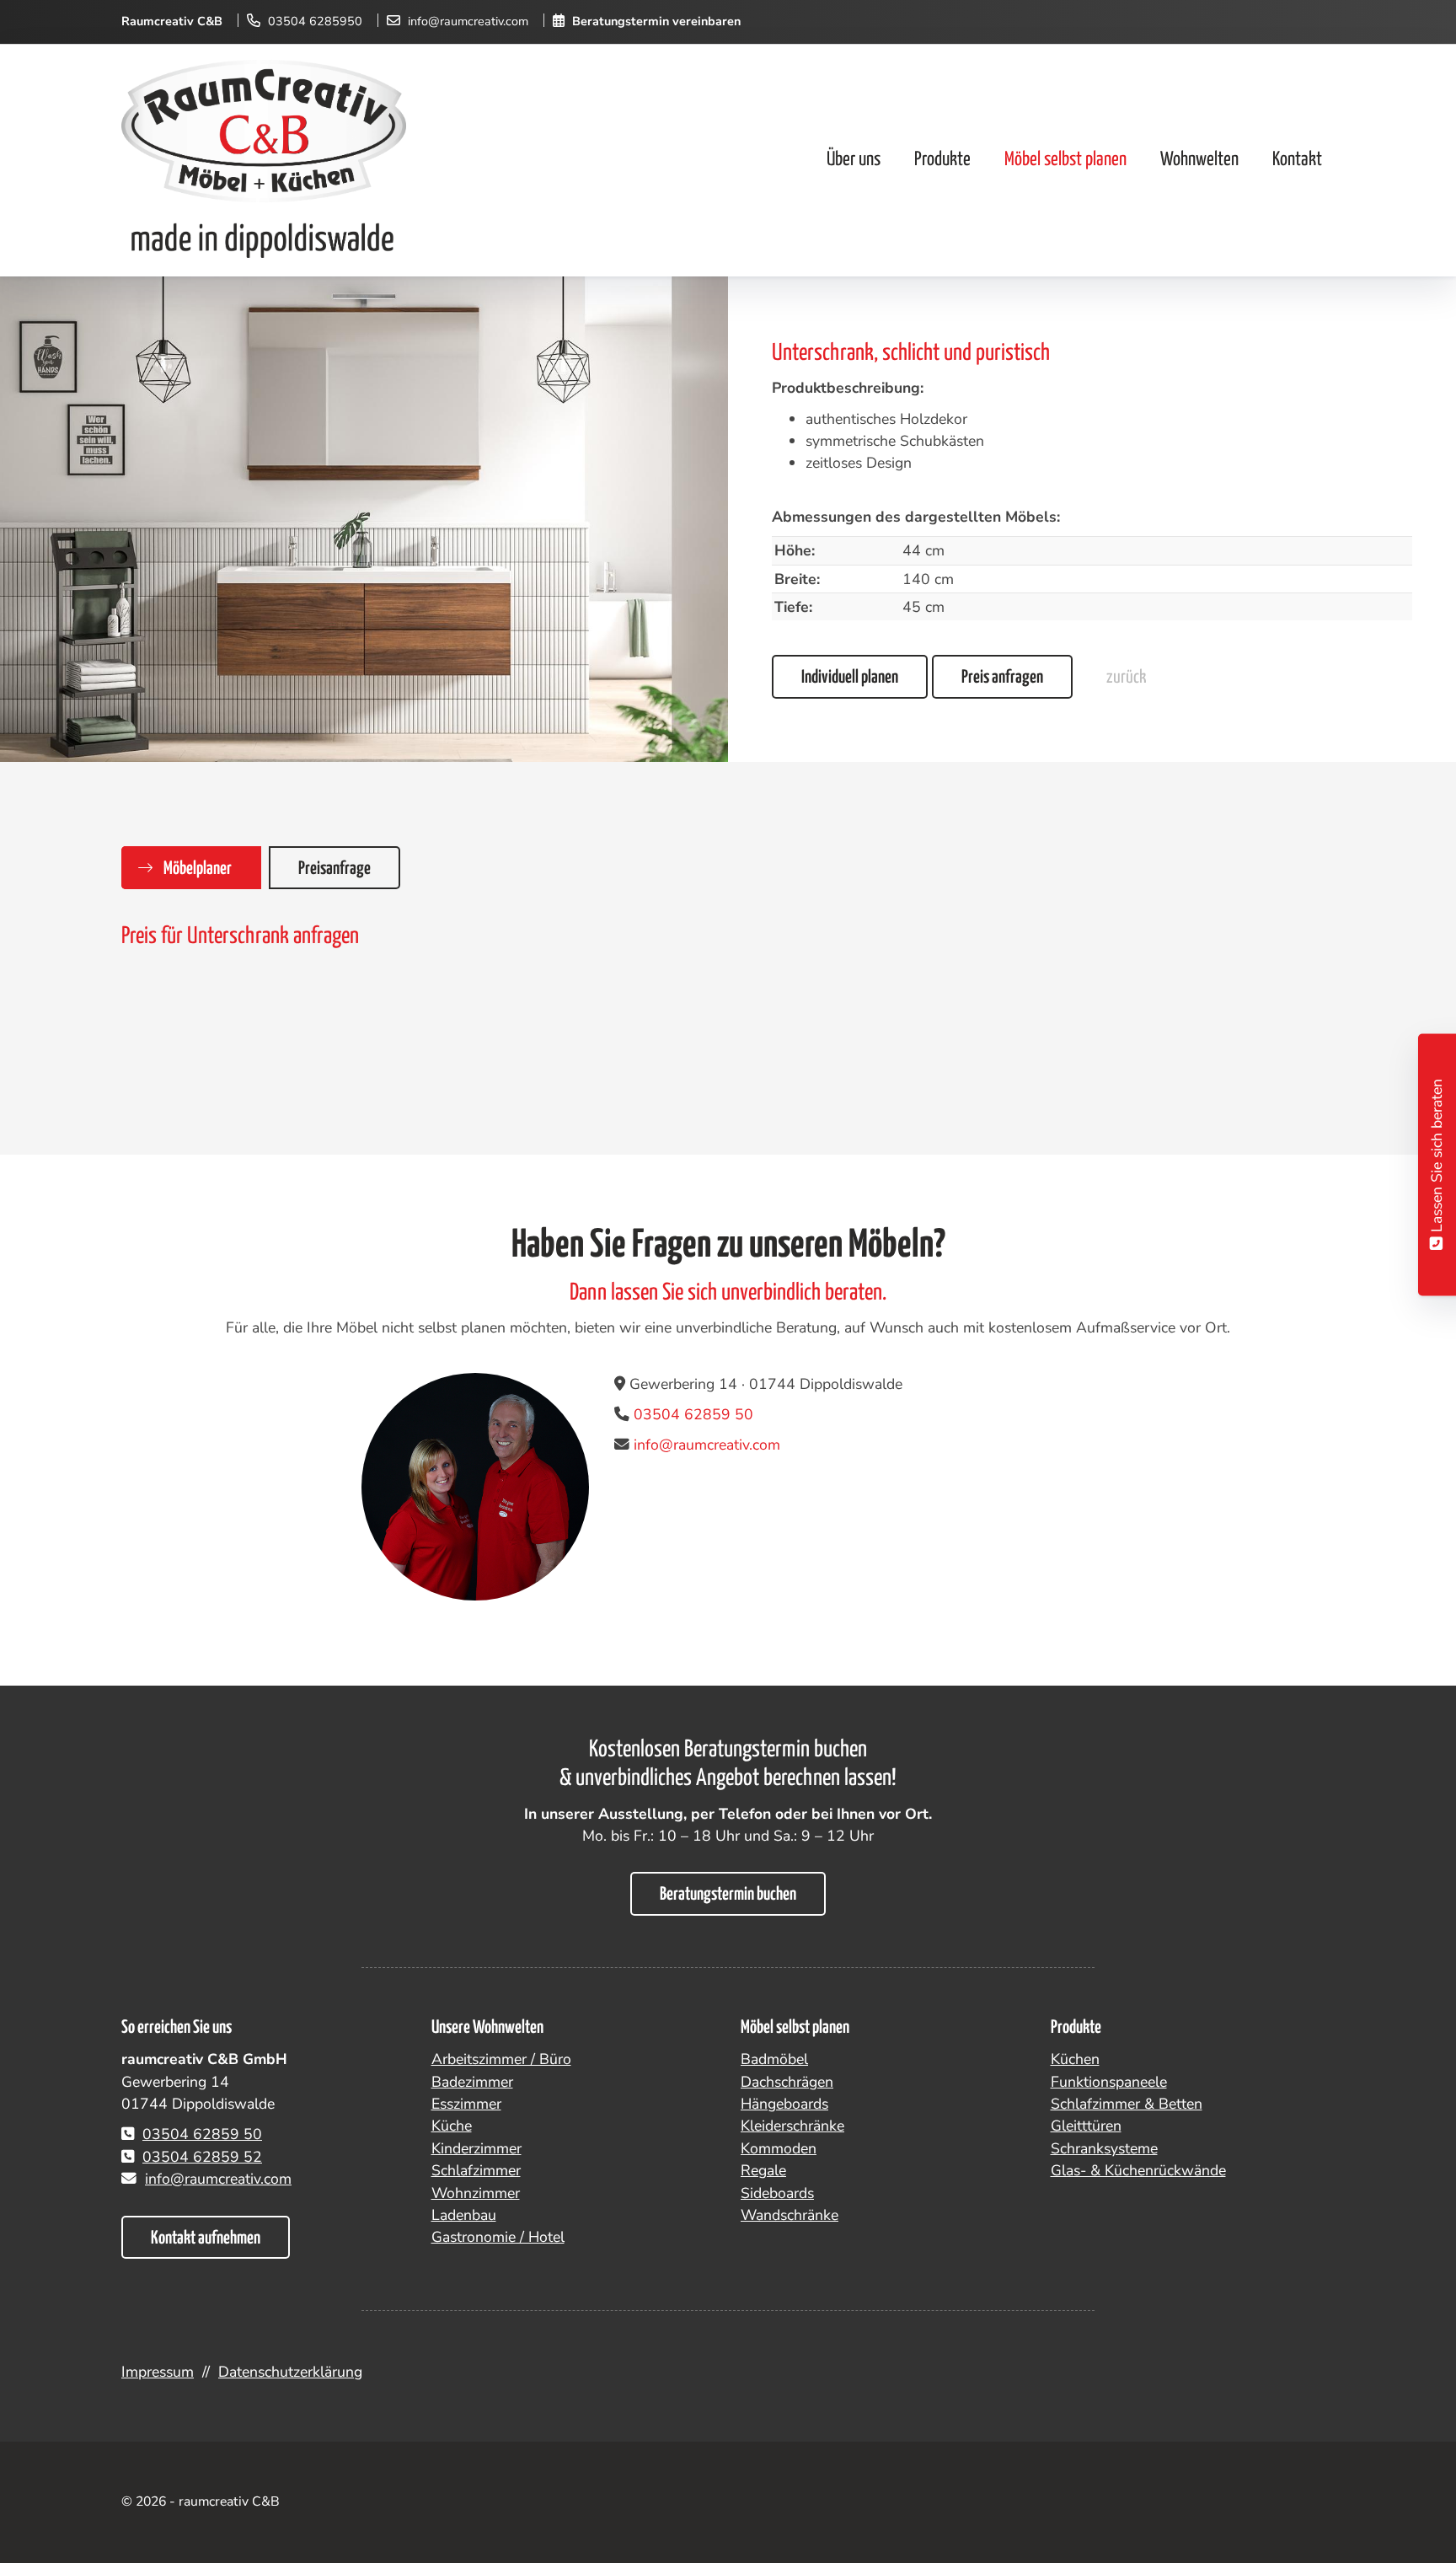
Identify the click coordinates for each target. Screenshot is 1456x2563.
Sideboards (777, 2193)
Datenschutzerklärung (290, 2372)
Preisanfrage (335, 869)
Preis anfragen (1002, 678)
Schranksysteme (1104, 2148)
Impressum (158, 2372)
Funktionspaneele (1109, 2082)
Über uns (854, 160)
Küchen (1075, 2059)
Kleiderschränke (792, 2126)
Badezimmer (472, 2082)
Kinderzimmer (476, 2148)
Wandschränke (790, 2215)
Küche (452, 2126)
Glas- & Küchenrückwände (1138, 2170)
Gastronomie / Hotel (498, 2237)
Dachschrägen (787, 2082)
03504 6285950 (315, 21)
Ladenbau (464, 2215)
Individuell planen (850, 678)
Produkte (942, 160)
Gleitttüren (1086, 2126)
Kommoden (779, 2148)
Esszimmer (466, 2104)
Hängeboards (784, 2104)
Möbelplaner (198, 869)
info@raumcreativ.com (468, 21)
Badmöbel (774, 2059)
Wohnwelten (1199, 160)
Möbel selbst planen (1065, 160)
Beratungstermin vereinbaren (656, 21)
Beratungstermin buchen (728, 1895)
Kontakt (1297, 160)
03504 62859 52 (202, 2157)
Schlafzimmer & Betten (1127, 2104)
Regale (763, 2170)
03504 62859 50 (693, 1414)
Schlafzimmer (476, 2170)
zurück (1126, 678)
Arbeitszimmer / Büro (501, 2059)
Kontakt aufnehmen (206, 2239)
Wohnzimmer (476, 2193)
